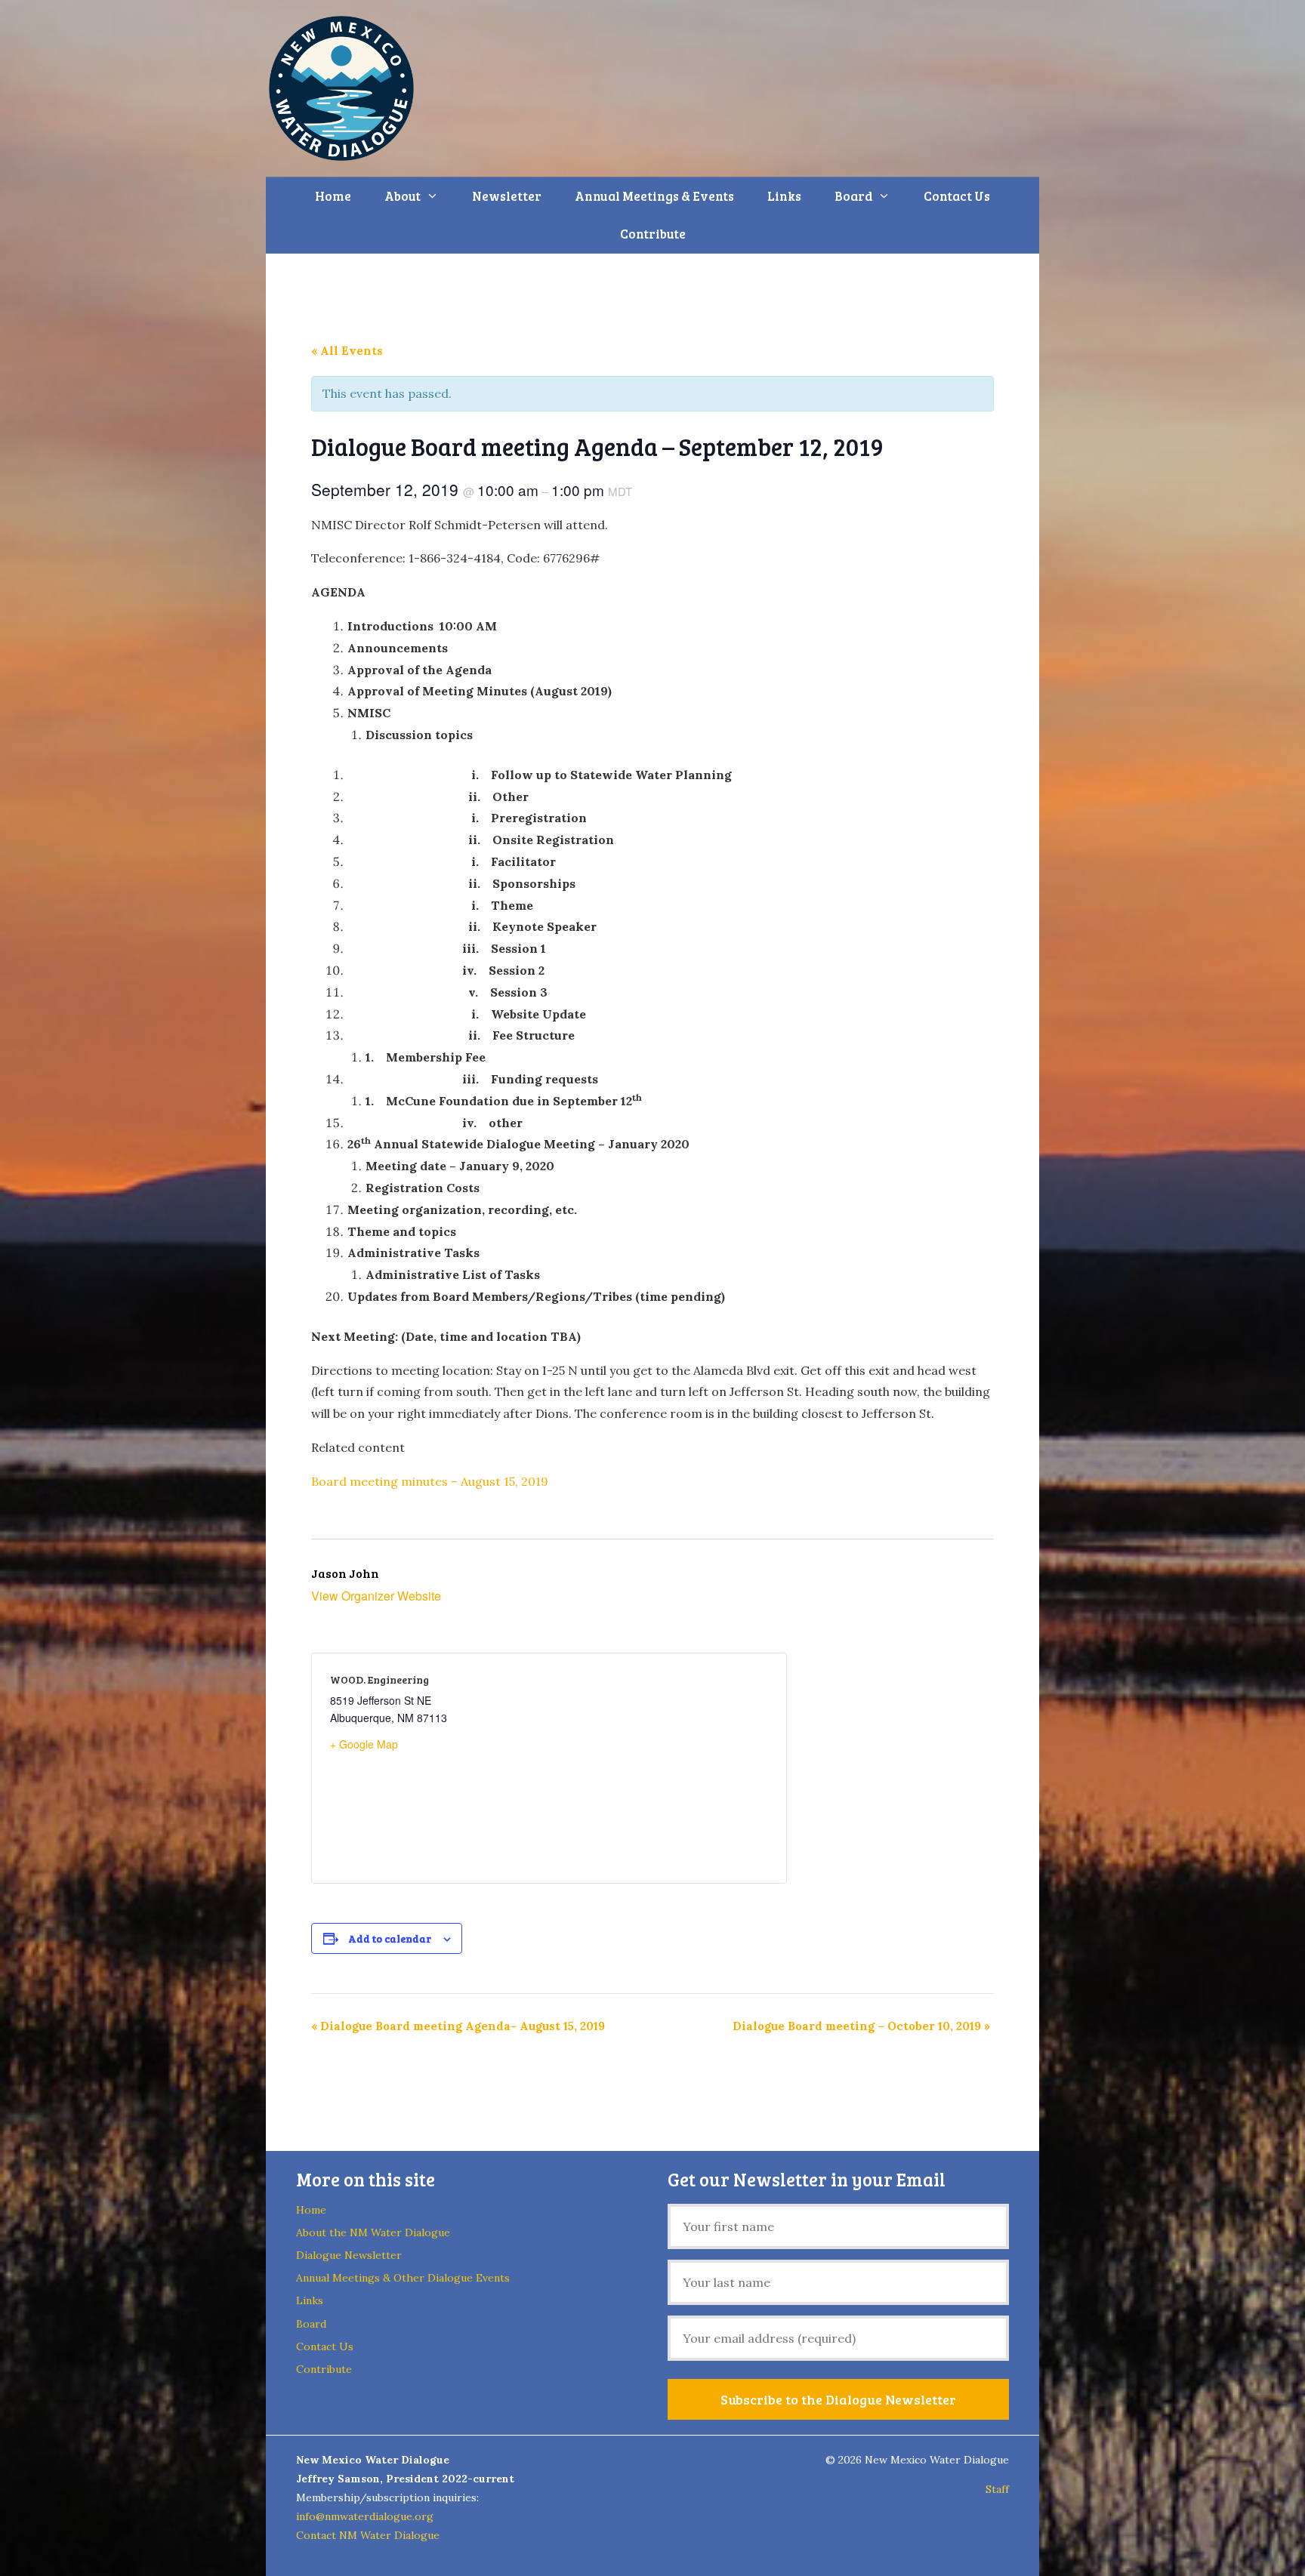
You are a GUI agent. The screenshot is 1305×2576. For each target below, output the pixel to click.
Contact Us (957, 196)
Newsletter (507, 196)
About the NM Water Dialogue (373, 2232)
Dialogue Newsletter (349, 2255)
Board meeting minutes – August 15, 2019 (430, 1481)
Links (784, 196)
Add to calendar (390, 1938)
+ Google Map (364, 1744)
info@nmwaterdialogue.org (365, 2516)
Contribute (653, 234)
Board (853, 196)
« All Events (347, 351)
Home (333, 196)
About (403, 196)
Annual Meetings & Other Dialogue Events (403, 2278)
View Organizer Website (376, 1596)
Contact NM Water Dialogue (368, 2535)
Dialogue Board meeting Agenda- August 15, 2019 (458, 2026)
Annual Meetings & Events (654, 196)
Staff (997, 2489)
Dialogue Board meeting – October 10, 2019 (861, 2026)
